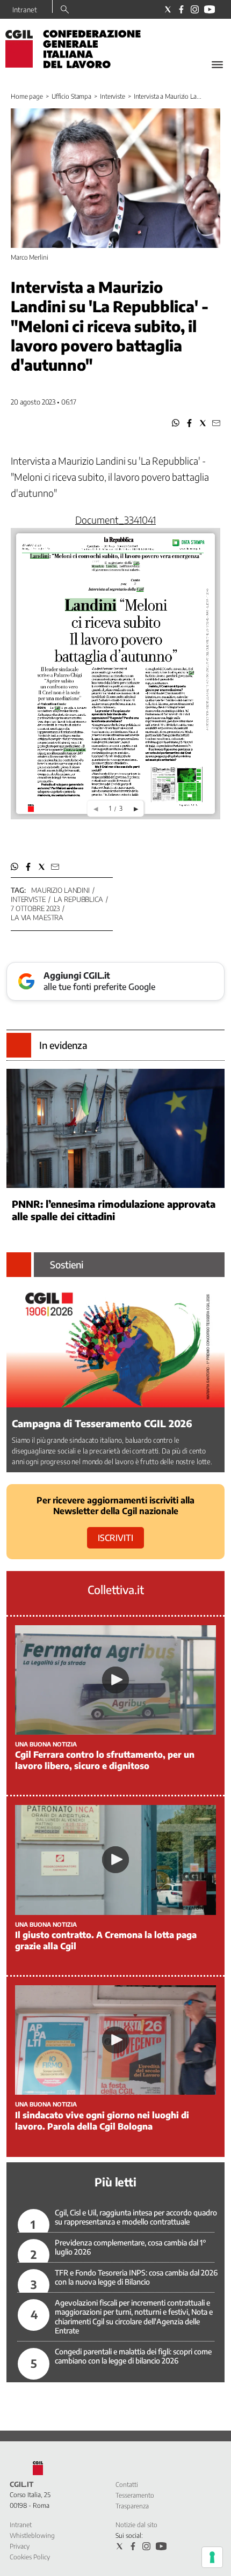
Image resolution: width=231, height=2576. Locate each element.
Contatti (127, 2485)
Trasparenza (132, 2506)
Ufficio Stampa (71, 96)
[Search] (65, 10)
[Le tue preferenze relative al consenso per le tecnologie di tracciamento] (212, 2557)
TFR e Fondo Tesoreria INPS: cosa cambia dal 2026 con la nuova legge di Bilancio (136, 2277)
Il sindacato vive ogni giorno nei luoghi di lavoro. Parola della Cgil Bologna (102, 2121)
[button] (176, 423)
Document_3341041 (115, 520)
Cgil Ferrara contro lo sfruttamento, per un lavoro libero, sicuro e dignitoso (105, 1760)
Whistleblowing (32, 2535)
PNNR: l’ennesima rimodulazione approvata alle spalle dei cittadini (114, 1210)
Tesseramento (135, 2495)
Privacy (20, 2546)
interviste (28, 899)
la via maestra (37, 918)
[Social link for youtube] (210, 9)
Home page (27, 96)
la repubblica (78, 899)
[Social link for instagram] (195, 9)
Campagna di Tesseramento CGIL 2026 (102, 1423)
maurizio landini (60, 890)
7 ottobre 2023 (35, 908)
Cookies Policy (30, 2557)
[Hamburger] (217, 65)
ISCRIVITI (115, 1538)
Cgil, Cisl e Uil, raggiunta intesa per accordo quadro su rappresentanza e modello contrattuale (136, 2217)
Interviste (113, 96)
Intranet (25, 10)
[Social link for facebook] (181, 9)
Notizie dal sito (136, 2525)
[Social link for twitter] (168, 9)
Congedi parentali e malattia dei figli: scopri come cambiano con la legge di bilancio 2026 (133, 2356)
